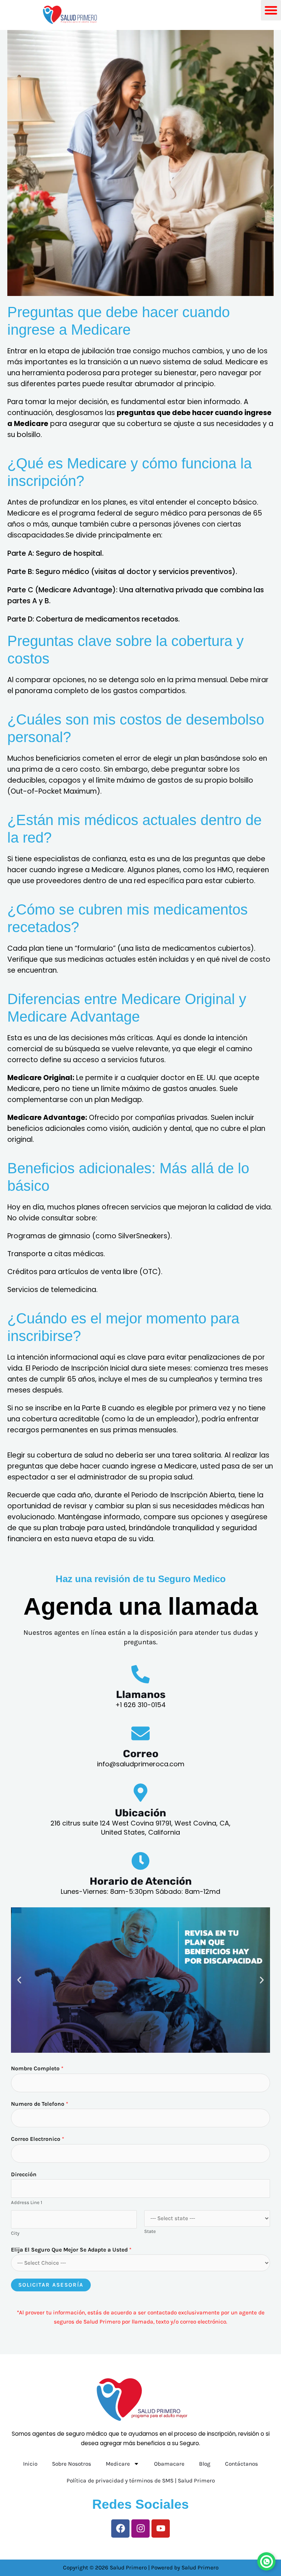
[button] (19, 1980)
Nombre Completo (37, 2068)
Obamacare (169, 2464)
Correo (141, 1754)
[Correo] (140, 1733)
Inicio (30, 2464)
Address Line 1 (27, 2202)
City (15, 2233)
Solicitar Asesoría (51, 2285)
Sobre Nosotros (72, 2464)
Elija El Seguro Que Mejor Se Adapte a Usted (71, 2250)
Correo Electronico (38, 2139)
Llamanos (141, 1694)
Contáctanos (241, 2464)
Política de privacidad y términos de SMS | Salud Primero (141, 2481)
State (150, 2231)
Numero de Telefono (40, 2104)
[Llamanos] (140, 1674)
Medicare (118, 2464)
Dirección (24, 2174)
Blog (205, 2464)
